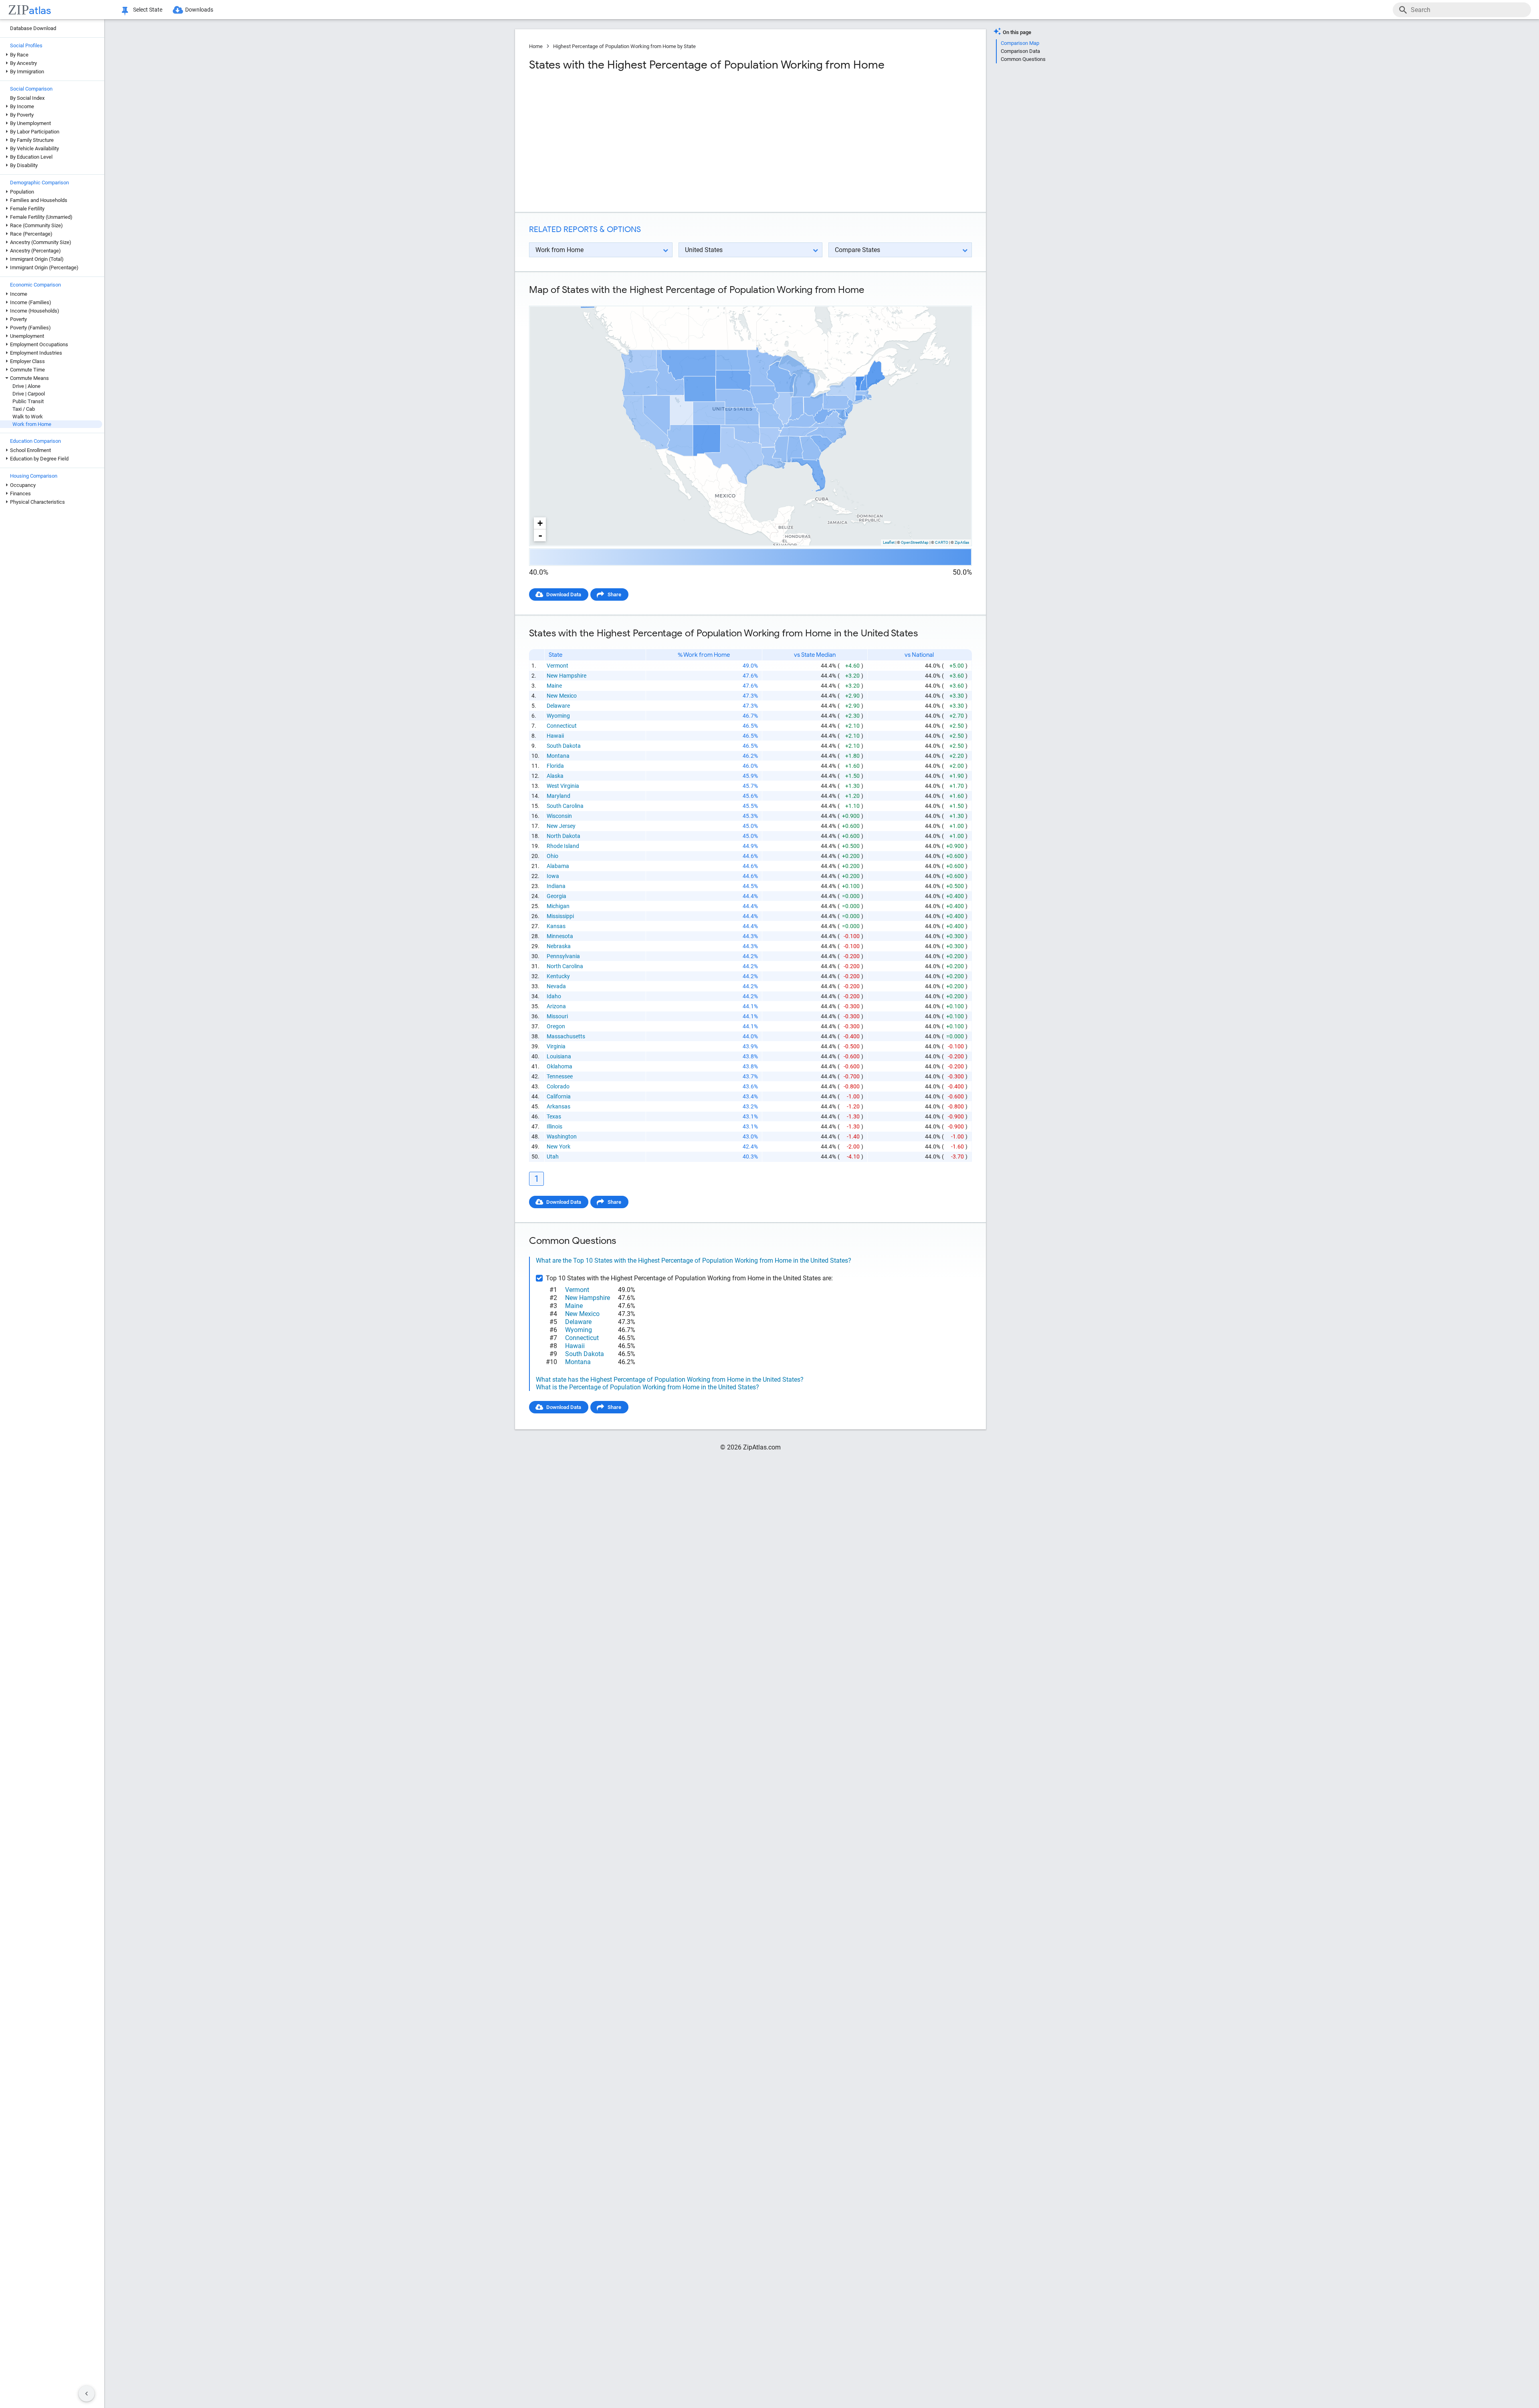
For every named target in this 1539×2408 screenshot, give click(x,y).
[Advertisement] (639, 142)
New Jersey (561, 826)
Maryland (558, 796)
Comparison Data (1020, 51)
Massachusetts (566, 1036)
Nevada (556, 986)
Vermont (557, 666)
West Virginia (563, 786)
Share (614, 594)
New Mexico (562, 696)
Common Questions (1023, 59)
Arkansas (558, 1106)
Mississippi (560, 916)
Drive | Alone (26, 386)
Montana (558, 756)
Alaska (555, 776)
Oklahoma (559, 1066)
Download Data (564, 594)
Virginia (556, 1046)
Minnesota (560, 936)
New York (558, 1146)
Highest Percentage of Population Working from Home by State (624, 46)
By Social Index (27, 98)
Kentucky (558, 976)
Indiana (556, 886)
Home (536, 46)
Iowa (553, 876)
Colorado (558, 1086)
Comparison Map (1020, 43)
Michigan (558, 906)
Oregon (556, 1026)
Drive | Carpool (29, 394)
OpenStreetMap (915, 542)
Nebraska (559, 946)
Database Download (33, 28)
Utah (553, 1157)
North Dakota (563, 836)
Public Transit (28, 401)
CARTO (942, 542)
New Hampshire (567, 676)
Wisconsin (559, 816)
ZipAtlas (962, 542)
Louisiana (559, 1056)
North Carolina (565, 966)
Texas (554, 1116)
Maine (554, 686)
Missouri (557, 1016)
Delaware (558, 706)
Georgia (556, 896)
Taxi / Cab (24, 409)
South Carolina (565, 806)
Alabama (558, 866)
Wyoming (558, 716)
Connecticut (562, 726)
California (559, 1096)
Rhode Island (563, 846)
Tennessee (560, 1076)
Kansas (556, 926)
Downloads (199, 10)
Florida (555, 766)
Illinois (554, 1126)
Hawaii (555, 736)
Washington (562, 1136)
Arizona (556, 1006)
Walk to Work (28, 417)
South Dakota (564, 746)
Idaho (554, 996)
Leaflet (889, 542)
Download (955, 299)
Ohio (552, 856)
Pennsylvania (563, 956)
